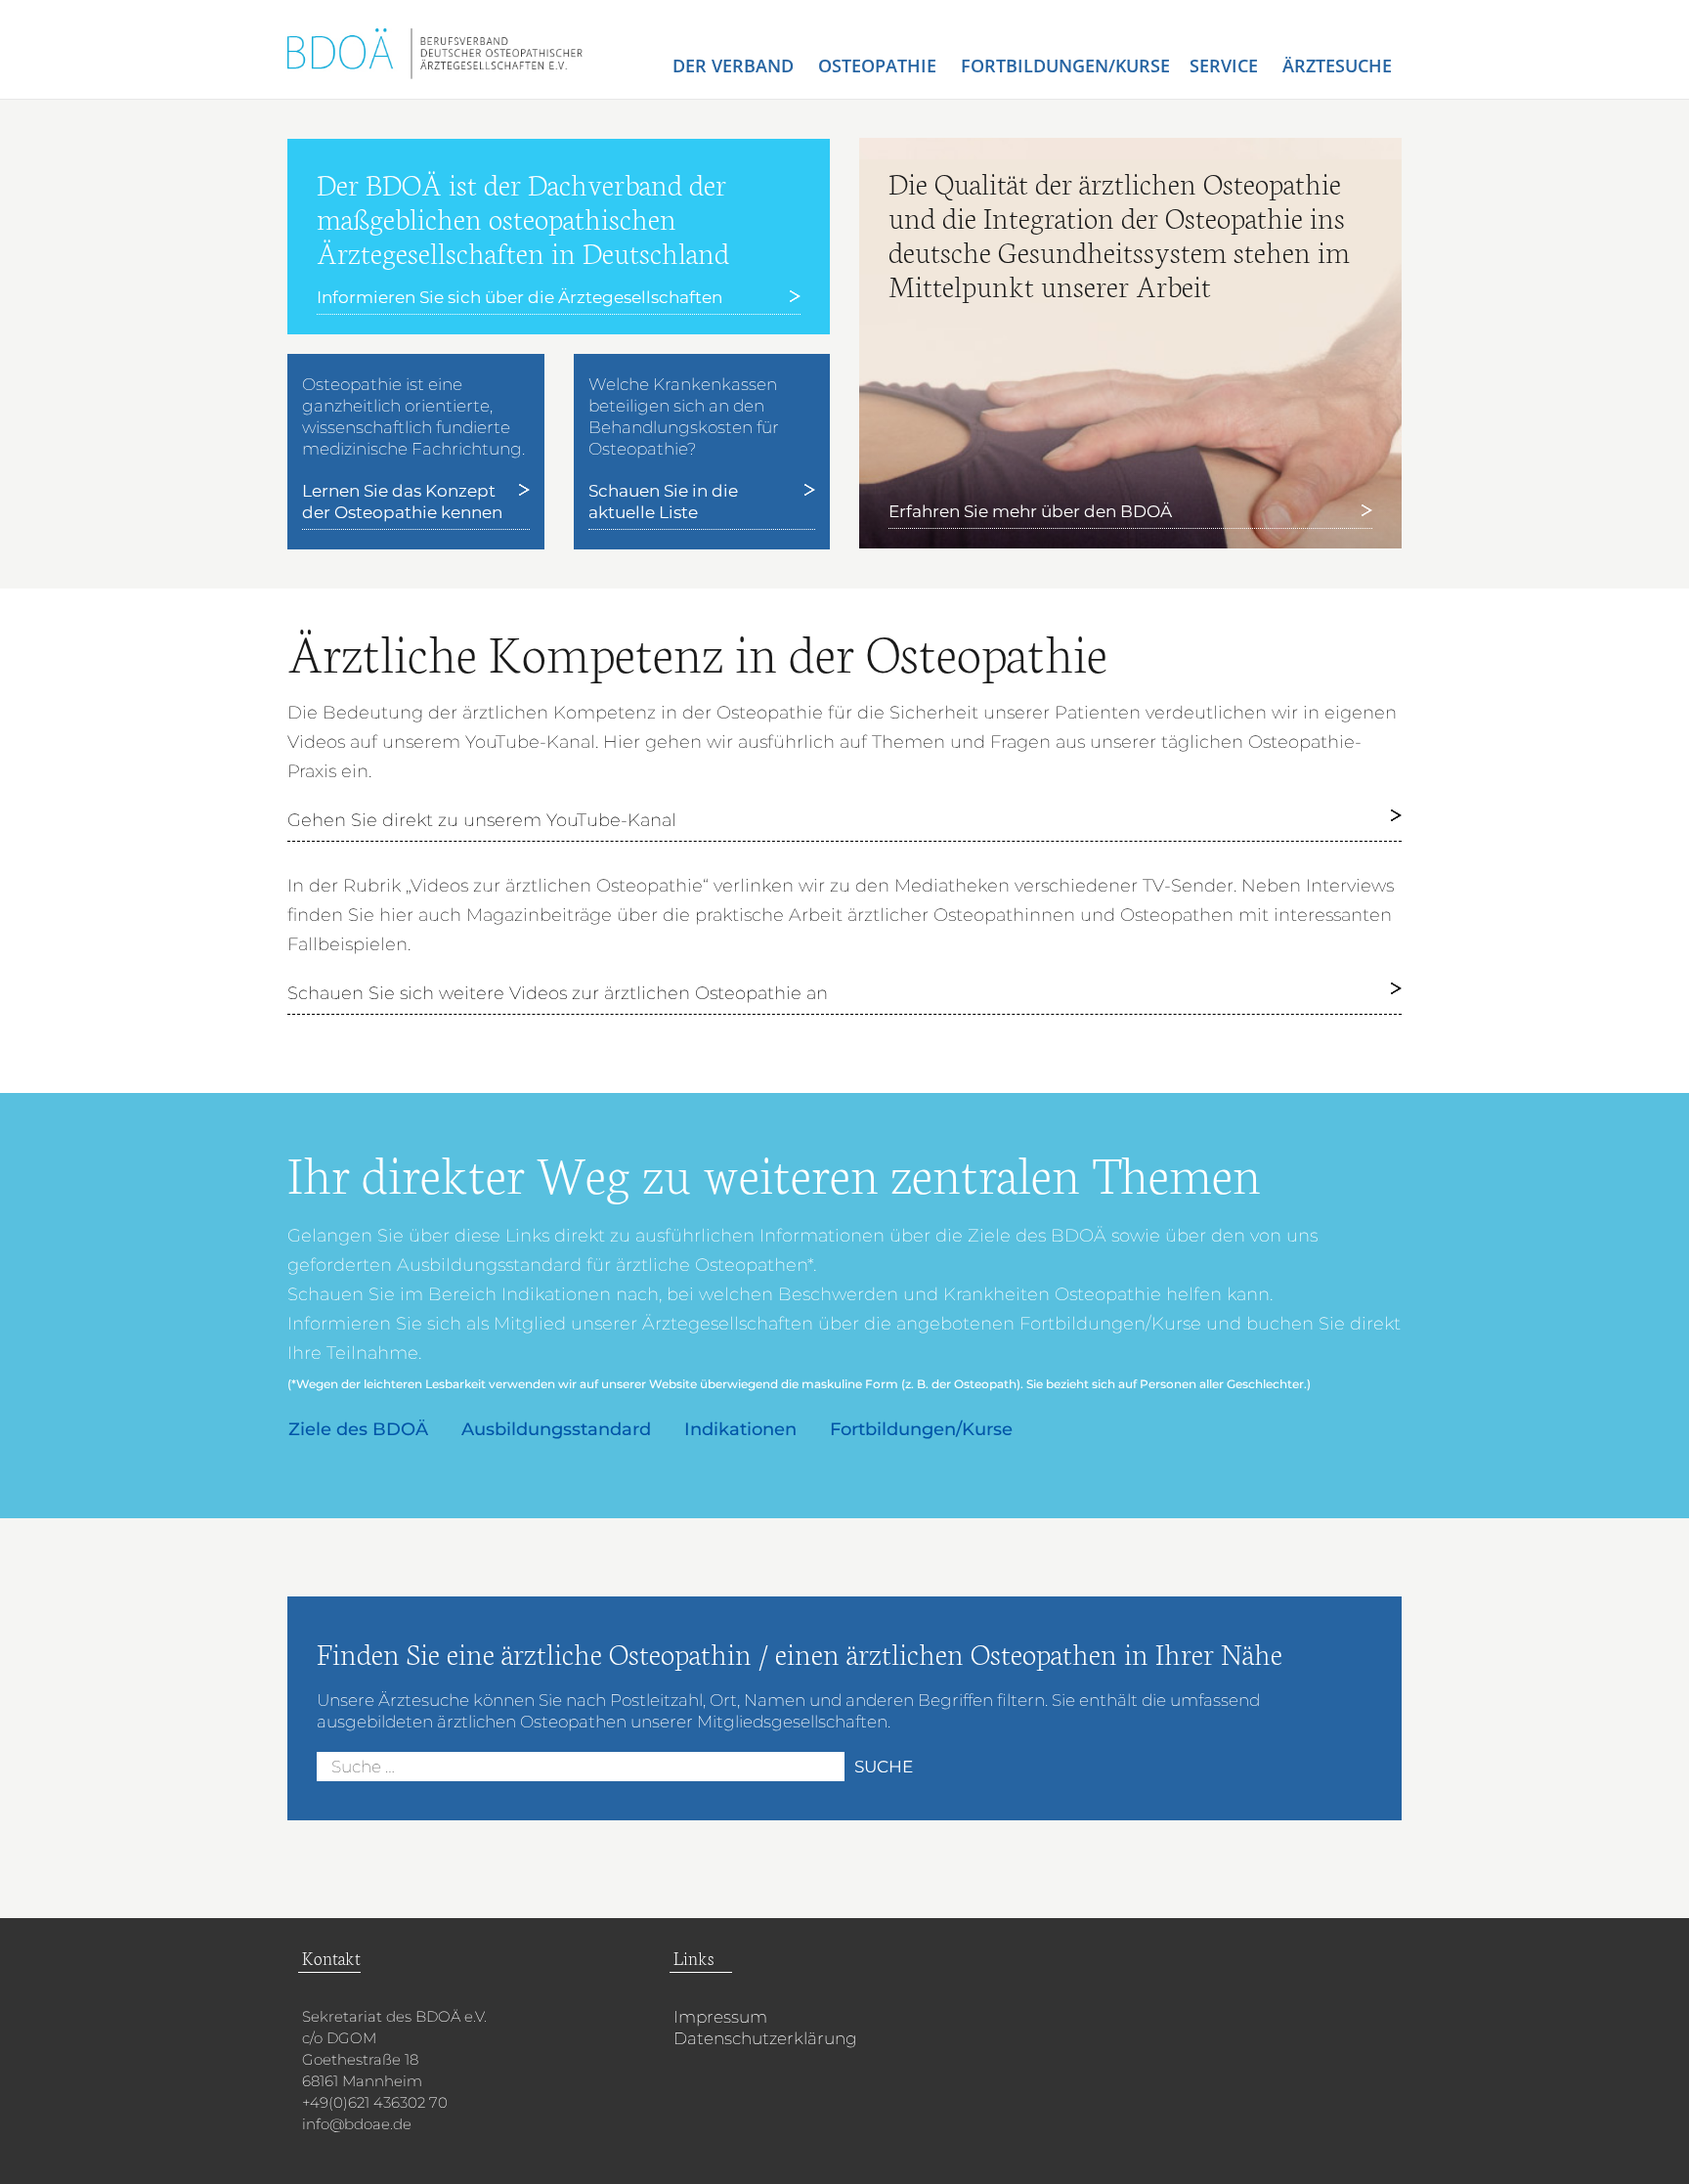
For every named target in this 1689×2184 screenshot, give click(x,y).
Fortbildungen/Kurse (1065, 66)
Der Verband (736, 66)
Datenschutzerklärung (765, 2038)
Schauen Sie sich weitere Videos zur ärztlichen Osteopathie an (558, 993)
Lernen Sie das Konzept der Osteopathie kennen (402, 502)
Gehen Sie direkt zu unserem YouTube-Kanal (482, 820)
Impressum (720, 2017)
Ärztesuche (1337, 66)
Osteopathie (880, 66)
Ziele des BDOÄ (358, 1429)
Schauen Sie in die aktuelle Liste (663, 502)
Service (1226, 66)
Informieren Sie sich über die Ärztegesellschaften (520, 297)
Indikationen (740, 1429)
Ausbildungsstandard (556, 1429)
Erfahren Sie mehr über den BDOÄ (1030, 511)
